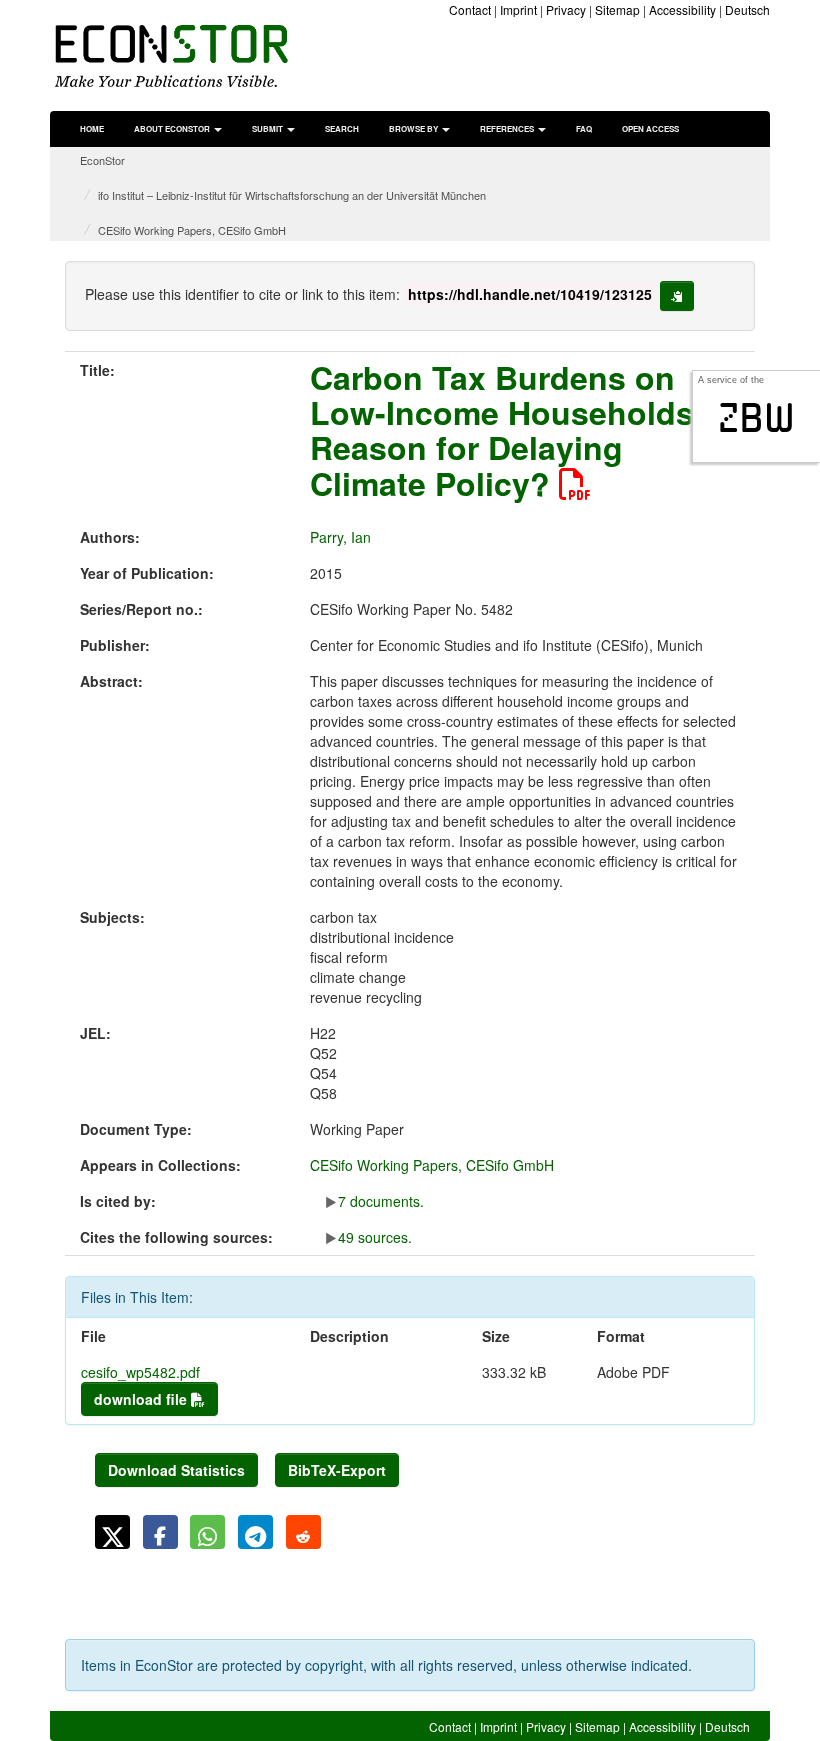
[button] (112, 1532)
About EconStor (173, 128)
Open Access (650, 128)
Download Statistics (176, 1470)
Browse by (414, 128)
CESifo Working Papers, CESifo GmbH (192, 230)
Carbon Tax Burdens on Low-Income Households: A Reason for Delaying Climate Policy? (523, 430)
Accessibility (682, 9)
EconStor (102, 160)
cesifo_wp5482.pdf (140, 1372)
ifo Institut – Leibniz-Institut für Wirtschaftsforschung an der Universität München (292, 195)
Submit (268, 128)
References (508, 128)
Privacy (566, 9)
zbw (756, 418)
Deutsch (747, 9)
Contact (470, 9)
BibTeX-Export (337, 1470)
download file (142, 1399)
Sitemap (617, 9)
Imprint (518, 9)
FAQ (584, 128)
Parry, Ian (340, 537)
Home (92, 128)
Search (342, 128)
